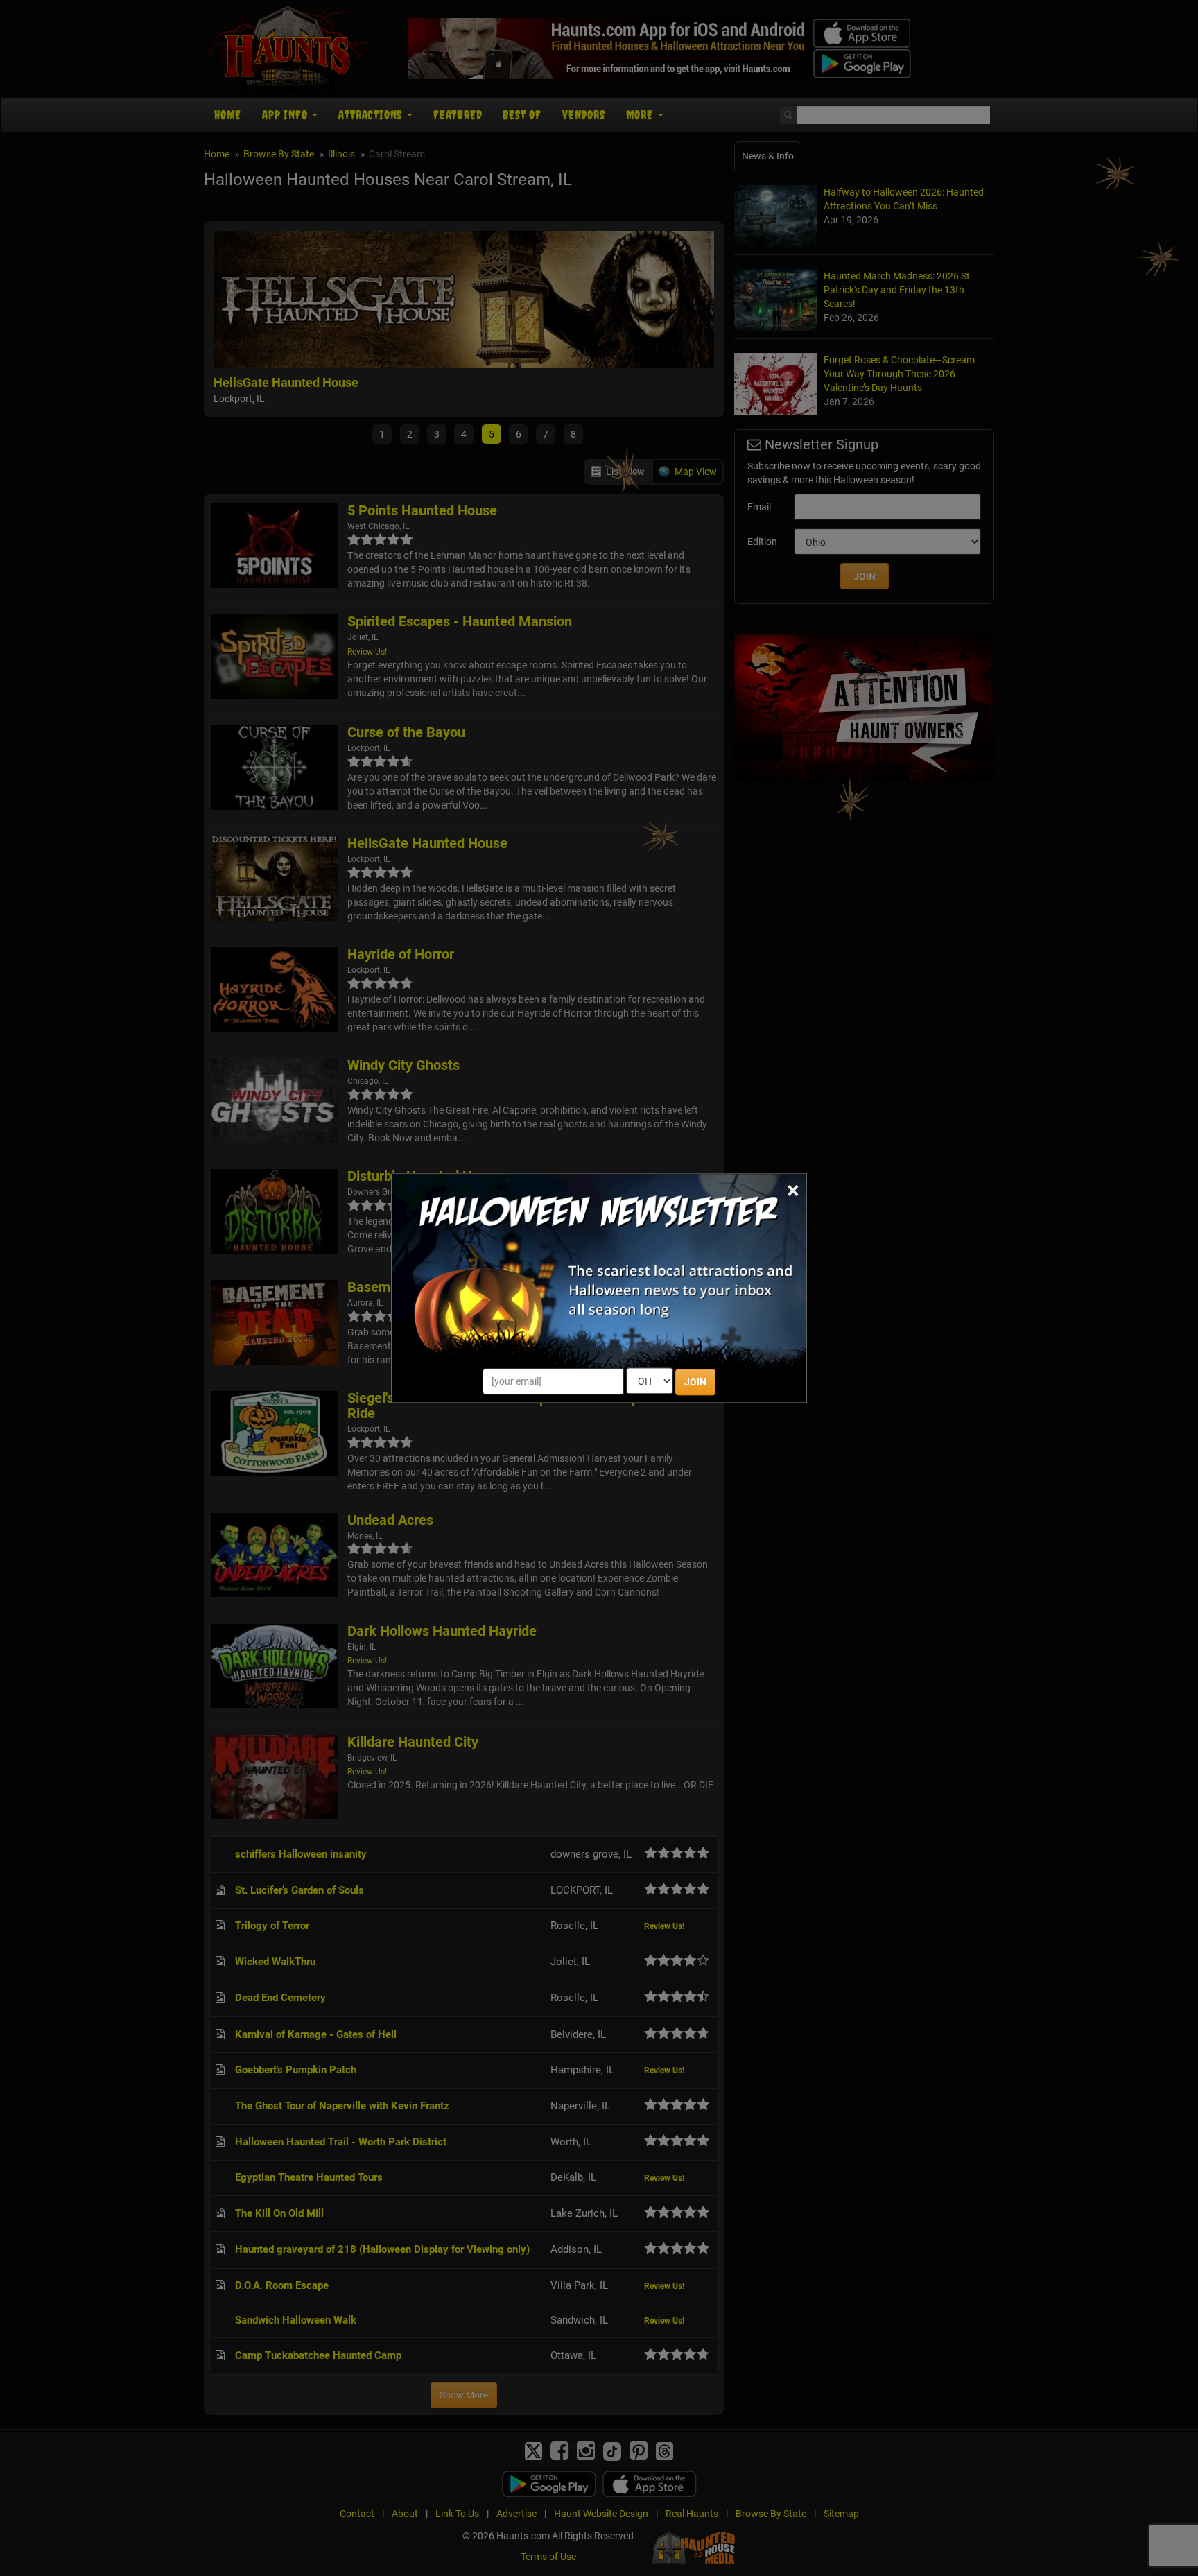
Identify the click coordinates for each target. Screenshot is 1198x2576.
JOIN (695, 1382)
